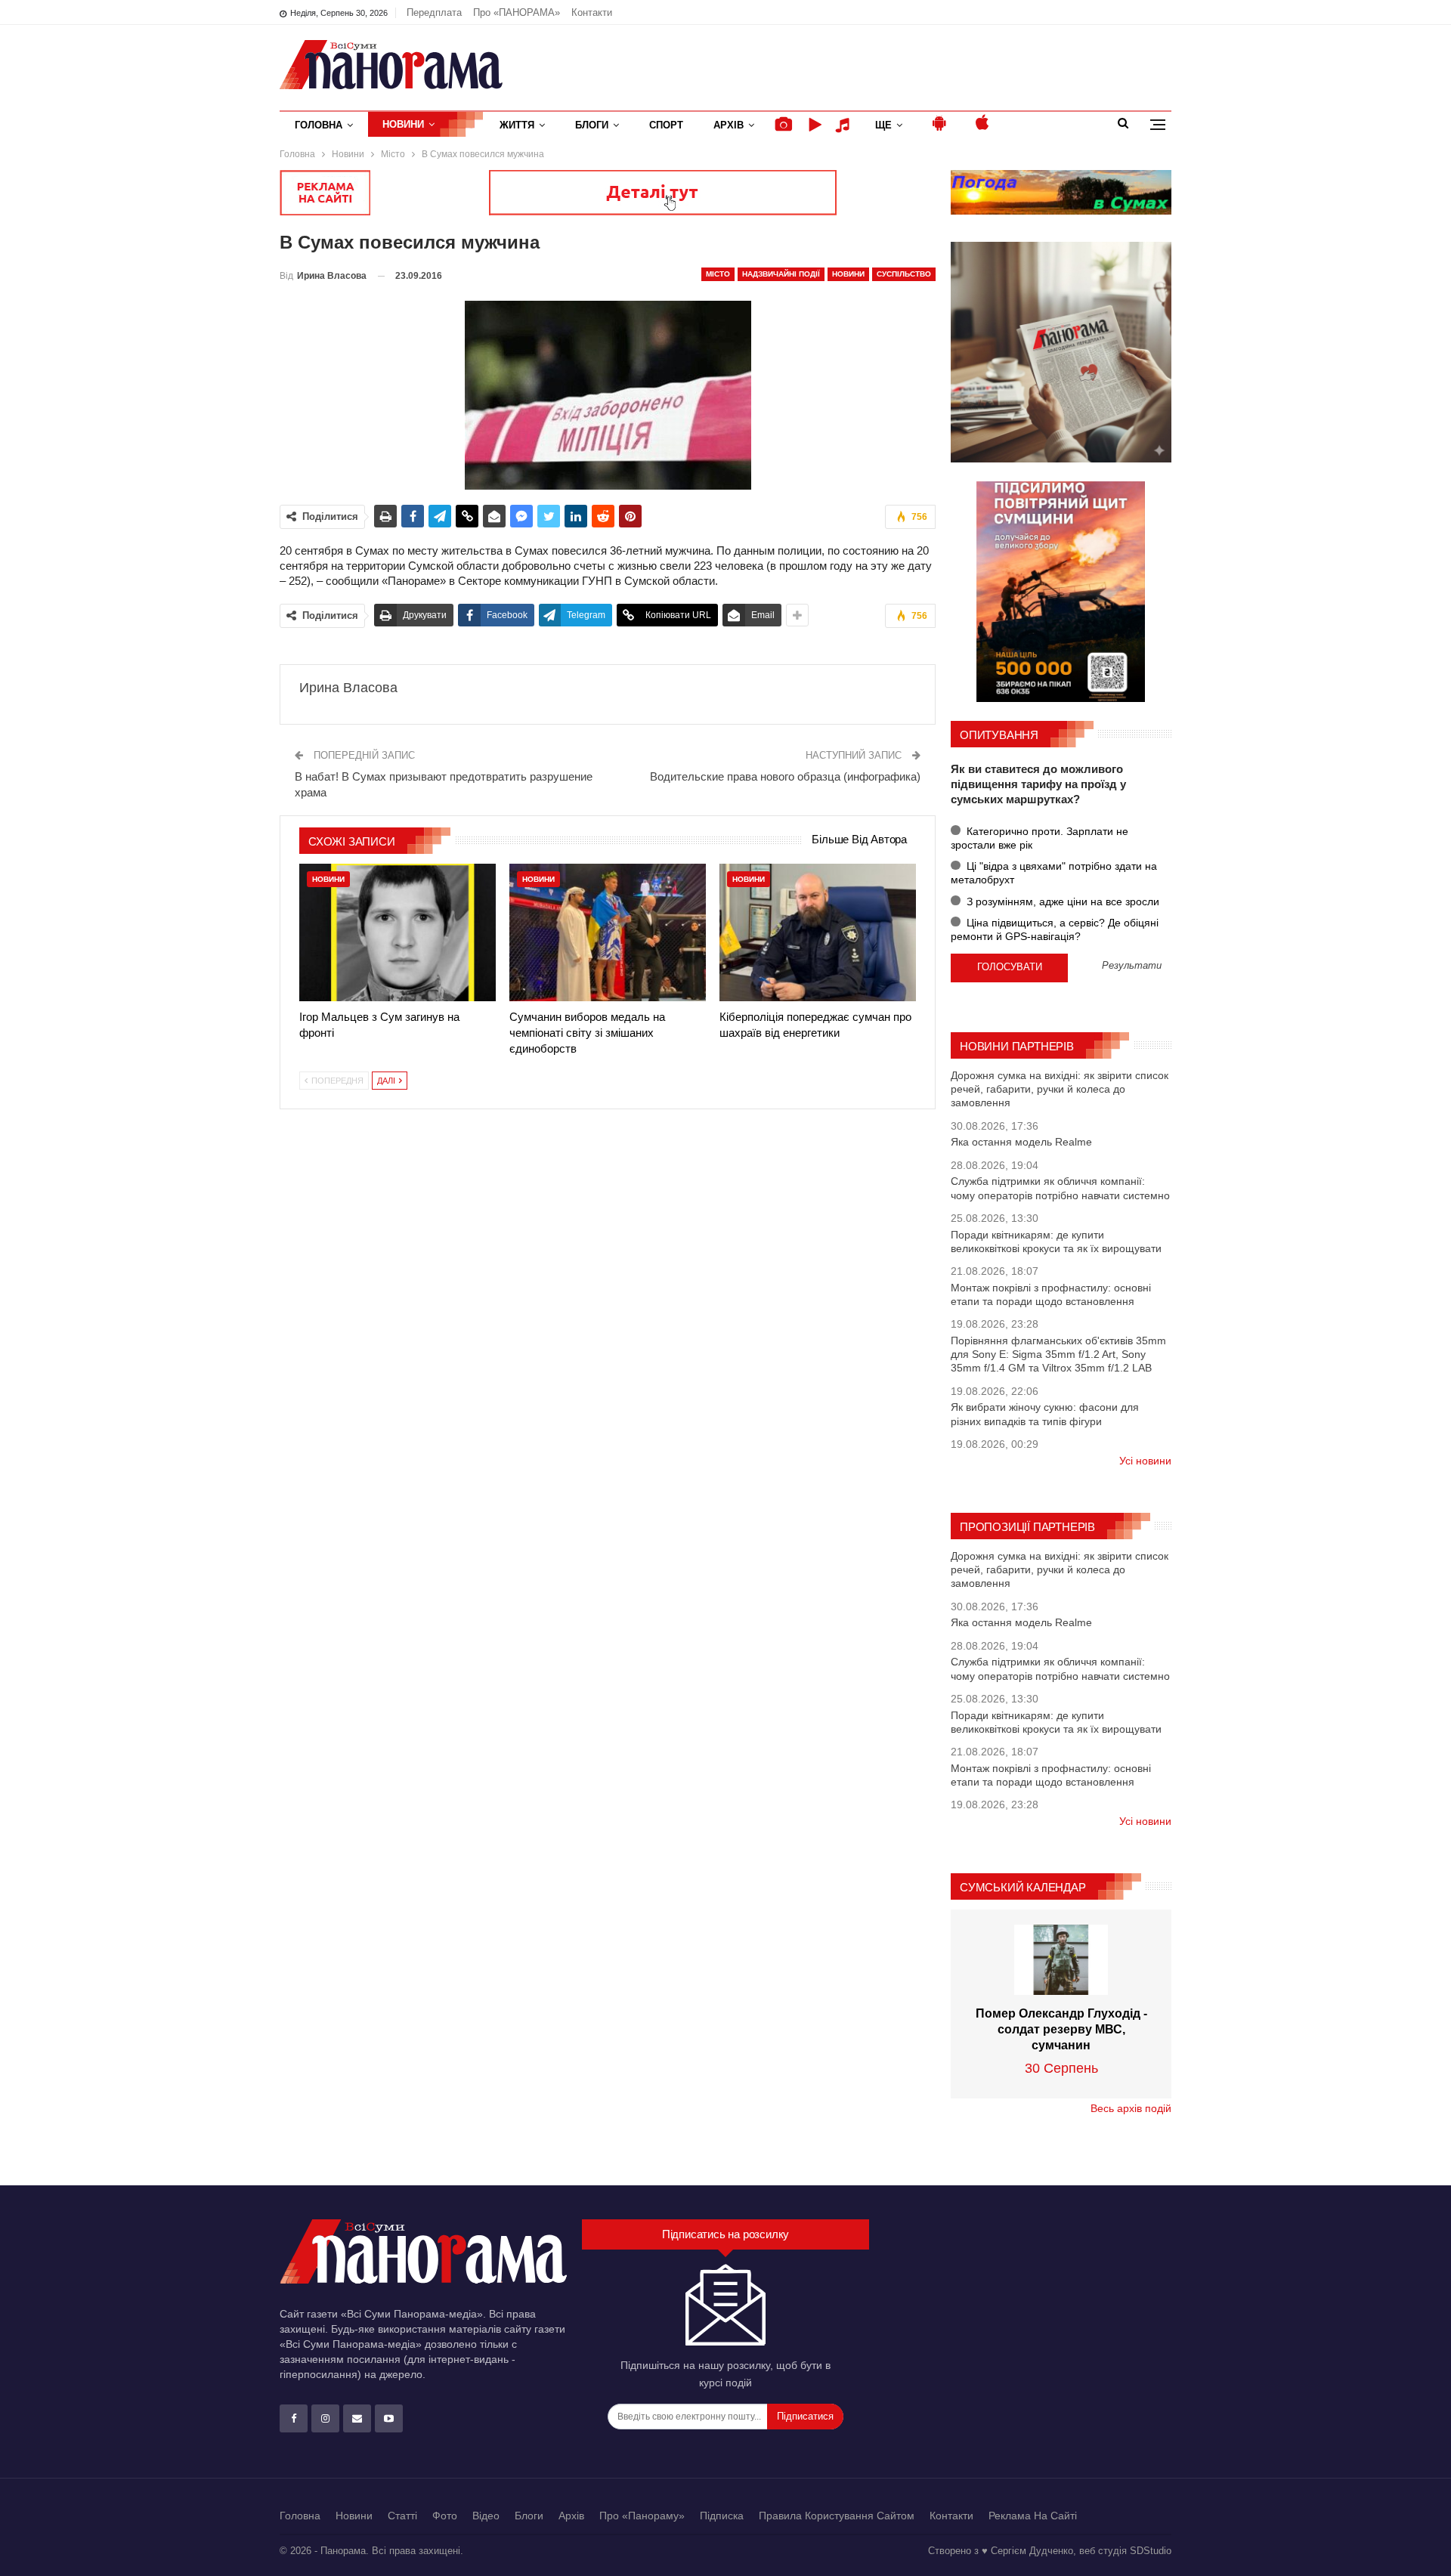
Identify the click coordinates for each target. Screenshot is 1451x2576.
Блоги (592, 125)
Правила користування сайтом (837, 2516)
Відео (486, 2516)
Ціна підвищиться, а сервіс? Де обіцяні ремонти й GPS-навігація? (1055, 929)
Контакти (592, 12)
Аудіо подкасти (845, 125)
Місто (718, 274)
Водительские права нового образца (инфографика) (785, 776)
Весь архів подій (1131, 2108)
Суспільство (904, 274)
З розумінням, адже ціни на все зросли (1061, 901)
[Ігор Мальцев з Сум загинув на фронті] (398, 932)
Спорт (666, 125)
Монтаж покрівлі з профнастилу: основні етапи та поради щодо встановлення (1051, 1294)
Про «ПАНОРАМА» (517, 12)
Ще (883, 125)
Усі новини (1145, 1461)
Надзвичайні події (781, 274)
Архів (729, 125)
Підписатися (805, 2416)
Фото (445, 2516)
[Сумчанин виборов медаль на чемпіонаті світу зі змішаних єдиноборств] (608, 932)
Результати (1132, 966)
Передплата (434, 12)
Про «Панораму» (642, 2516)
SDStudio (1151, 2551)
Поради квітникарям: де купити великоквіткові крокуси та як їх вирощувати (1056, 1242)
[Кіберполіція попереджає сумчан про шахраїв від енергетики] (818, 932)
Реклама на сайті (1033, 2516)
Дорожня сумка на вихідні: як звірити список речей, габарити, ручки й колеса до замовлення (1060, 1089)
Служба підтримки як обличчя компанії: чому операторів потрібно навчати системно (1060, 1188)
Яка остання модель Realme (1021, 1142)
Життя (517, 125)
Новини (403, 124)
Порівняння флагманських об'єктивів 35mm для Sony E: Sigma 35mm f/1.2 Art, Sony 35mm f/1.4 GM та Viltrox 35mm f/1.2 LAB (1058, 1354)
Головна (319, 125)
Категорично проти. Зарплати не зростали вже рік (1040, 838)
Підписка (722, 2516)
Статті (402, 2516)
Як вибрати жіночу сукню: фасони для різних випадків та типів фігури (1045, 1414)
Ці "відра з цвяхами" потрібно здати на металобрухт (1054, 873)
